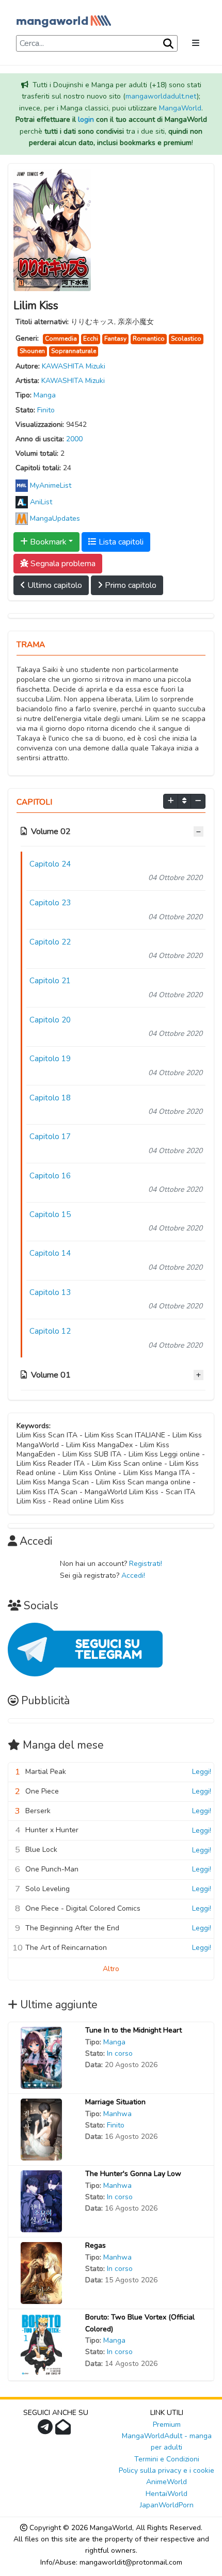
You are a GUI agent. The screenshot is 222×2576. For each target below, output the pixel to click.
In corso (120, 2053)
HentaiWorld (166, 2494)
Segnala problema (62, 564)
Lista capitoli (120, 542)
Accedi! (133, 1575)
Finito (46, 410)
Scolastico (186, 339)
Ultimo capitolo (54, 585)
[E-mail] (64, 2430)
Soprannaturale (74, 351)
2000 (74, 439)
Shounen (32, 351)
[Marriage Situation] (41, 2129)
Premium (167, 2425)
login (86, 119)
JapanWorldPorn (167, 2505)
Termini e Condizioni (167, 2459)
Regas (96, 2245)
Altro (111, 1969)
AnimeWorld (166, 2482)
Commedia (61, 339)
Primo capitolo (130, 585)
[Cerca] (167, 44)
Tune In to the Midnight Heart (133, 2030)
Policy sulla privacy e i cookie (166, 2470)
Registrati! (146, 1564)
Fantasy (115, 339)
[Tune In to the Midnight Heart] (41, 2058)
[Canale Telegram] (46, 2430)
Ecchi (91, 339)
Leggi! (202, 1772)
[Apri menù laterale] (196, 43)
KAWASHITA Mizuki (74, 366)
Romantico (149, 339)
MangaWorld (180, 108)
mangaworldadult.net (161, 96)
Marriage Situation (115, 2102)
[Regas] (41, 2273)
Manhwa (117, 2114)
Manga (45, 395)
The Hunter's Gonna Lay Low (133, 2174)
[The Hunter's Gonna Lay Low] (41, 2201)
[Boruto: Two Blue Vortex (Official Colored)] (41, 2345)
